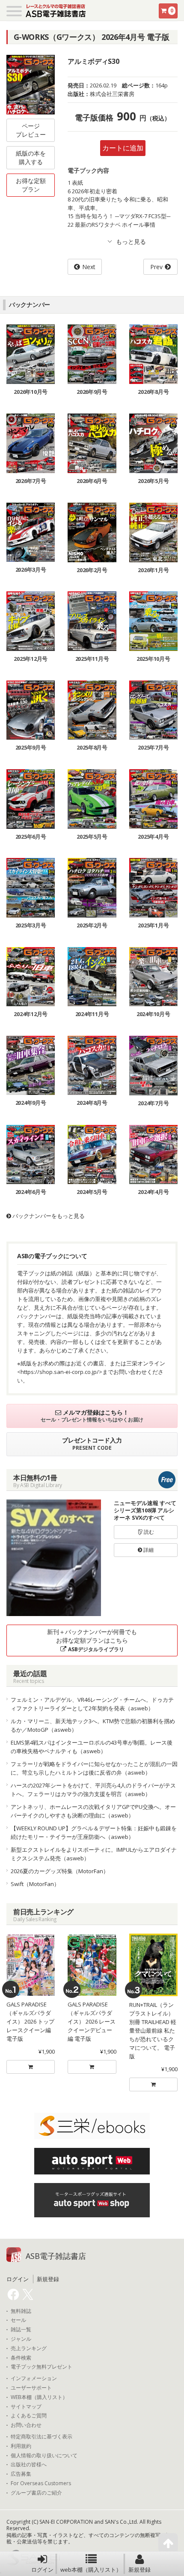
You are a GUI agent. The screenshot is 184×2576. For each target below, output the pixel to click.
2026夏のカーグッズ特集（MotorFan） (60, 1871)
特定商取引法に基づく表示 (42, 2437)
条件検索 (21, 2358)
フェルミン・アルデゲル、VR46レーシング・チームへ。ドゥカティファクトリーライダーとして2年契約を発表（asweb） (92, 1704)
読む (148, 1532)
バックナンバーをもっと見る (48, 1216)
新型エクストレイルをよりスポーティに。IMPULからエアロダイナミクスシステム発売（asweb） (94, 1854)
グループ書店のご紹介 (36, 2493)
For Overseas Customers (41, 2483)
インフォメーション (34, 2378)
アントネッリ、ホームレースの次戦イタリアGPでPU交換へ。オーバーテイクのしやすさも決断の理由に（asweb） (93, 1811)
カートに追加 (123, 148)
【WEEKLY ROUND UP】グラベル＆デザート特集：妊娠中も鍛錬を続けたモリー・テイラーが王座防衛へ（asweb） (94, 1832)
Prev (156, 267)
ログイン (42, 2570)
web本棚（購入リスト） (91, 2570)
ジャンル (21, 2339)
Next (89, 267)
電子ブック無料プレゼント (42, 2367)
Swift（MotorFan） (35, 1884)
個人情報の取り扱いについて (44, 2456)
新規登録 (139, 2570)
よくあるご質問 (29, 2416)
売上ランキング (29, 2348)
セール (18, 2320)
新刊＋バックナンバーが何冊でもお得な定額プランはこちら (92, 1640)
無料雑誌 (21, 2311)
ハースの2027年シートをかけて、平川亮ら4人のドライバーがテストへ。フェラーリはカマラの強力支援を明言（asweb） (93, 1790)
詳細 (148, 1550)
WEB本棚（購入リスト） (39, 2397)
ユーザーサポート (31, 2388)
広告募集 (21, 2474)
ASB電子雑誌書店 (56, 2256)
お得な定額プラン (31, 185)
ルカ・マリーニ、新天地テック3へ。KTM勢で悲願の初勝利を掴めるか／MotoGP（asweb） (93, 1725)
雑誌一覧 (21, 2330)
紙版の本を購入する (31, 157)
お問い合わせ (26, 2425)
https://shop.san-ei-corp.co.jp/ (60, 1372)
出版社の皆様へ (29, 2465)
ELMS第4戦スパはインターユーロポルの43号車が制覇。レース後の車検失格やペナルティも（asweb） (92, 1747)
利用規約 (21, 2446)
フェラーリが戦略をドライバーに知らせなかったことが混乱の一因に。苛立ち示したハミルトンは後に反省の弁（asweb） (94, 1768)
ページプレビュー (31, 130)
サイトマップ (26, 2407)
